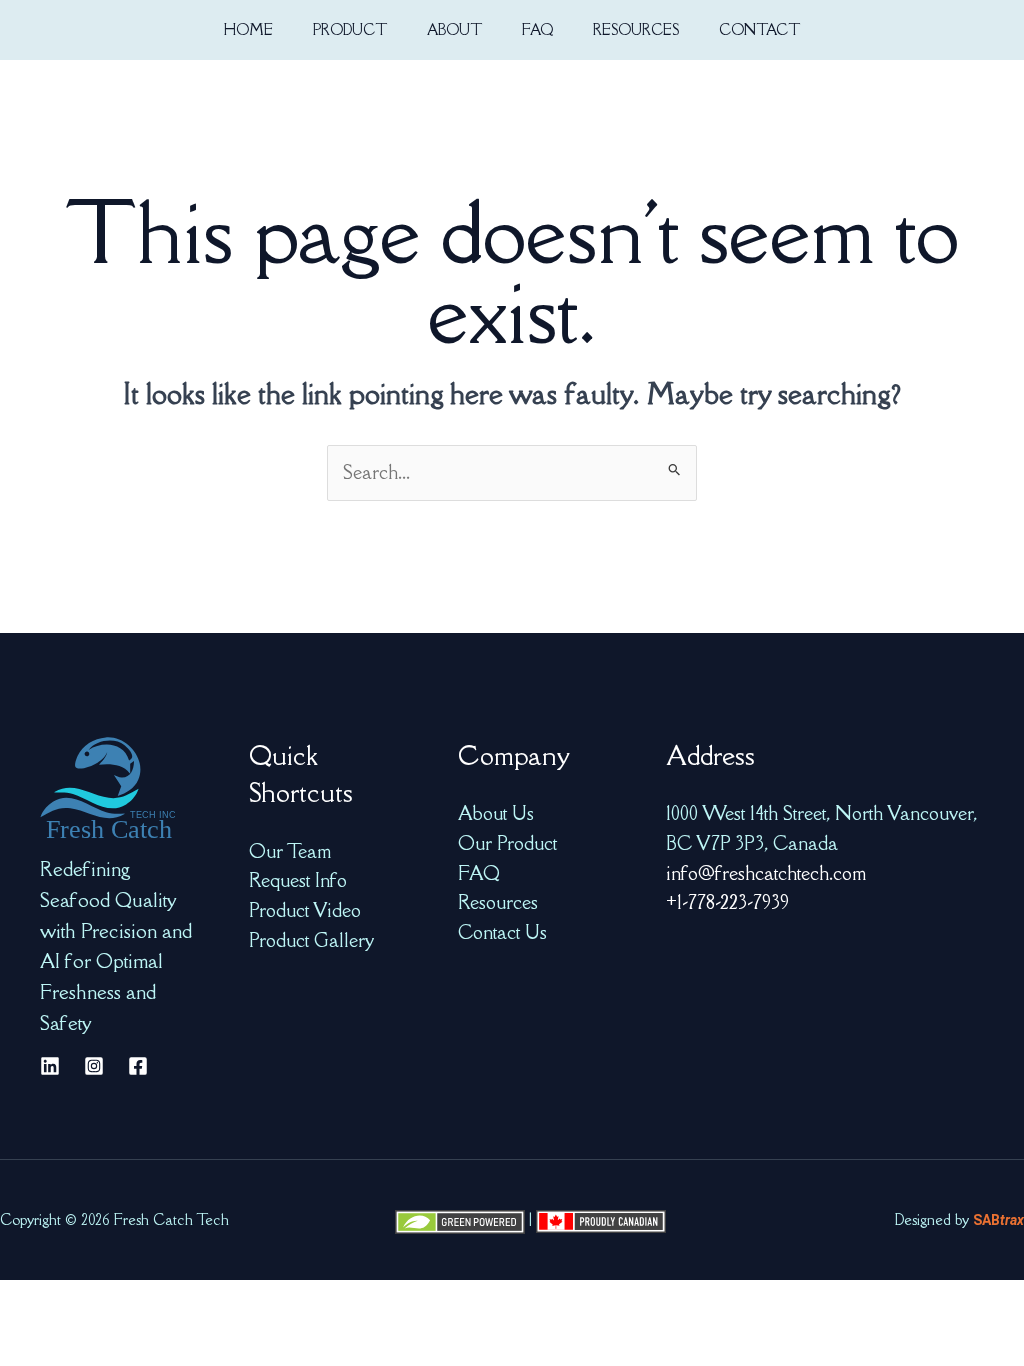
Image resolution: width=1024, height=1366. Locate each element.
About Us (496, 813)
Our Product (507, 843)
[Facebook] (138, 1066)
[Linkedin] (50, 1066)
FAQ (479, 873)
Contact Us (502, 932)
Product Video (305, 910)
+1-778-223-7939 (727, 902)
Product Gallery (311, 940)
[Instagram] (94, 1066)
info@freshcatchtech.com (766, 873)
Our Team (290, 851)
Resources (498, 902)
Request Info (298, 880)
